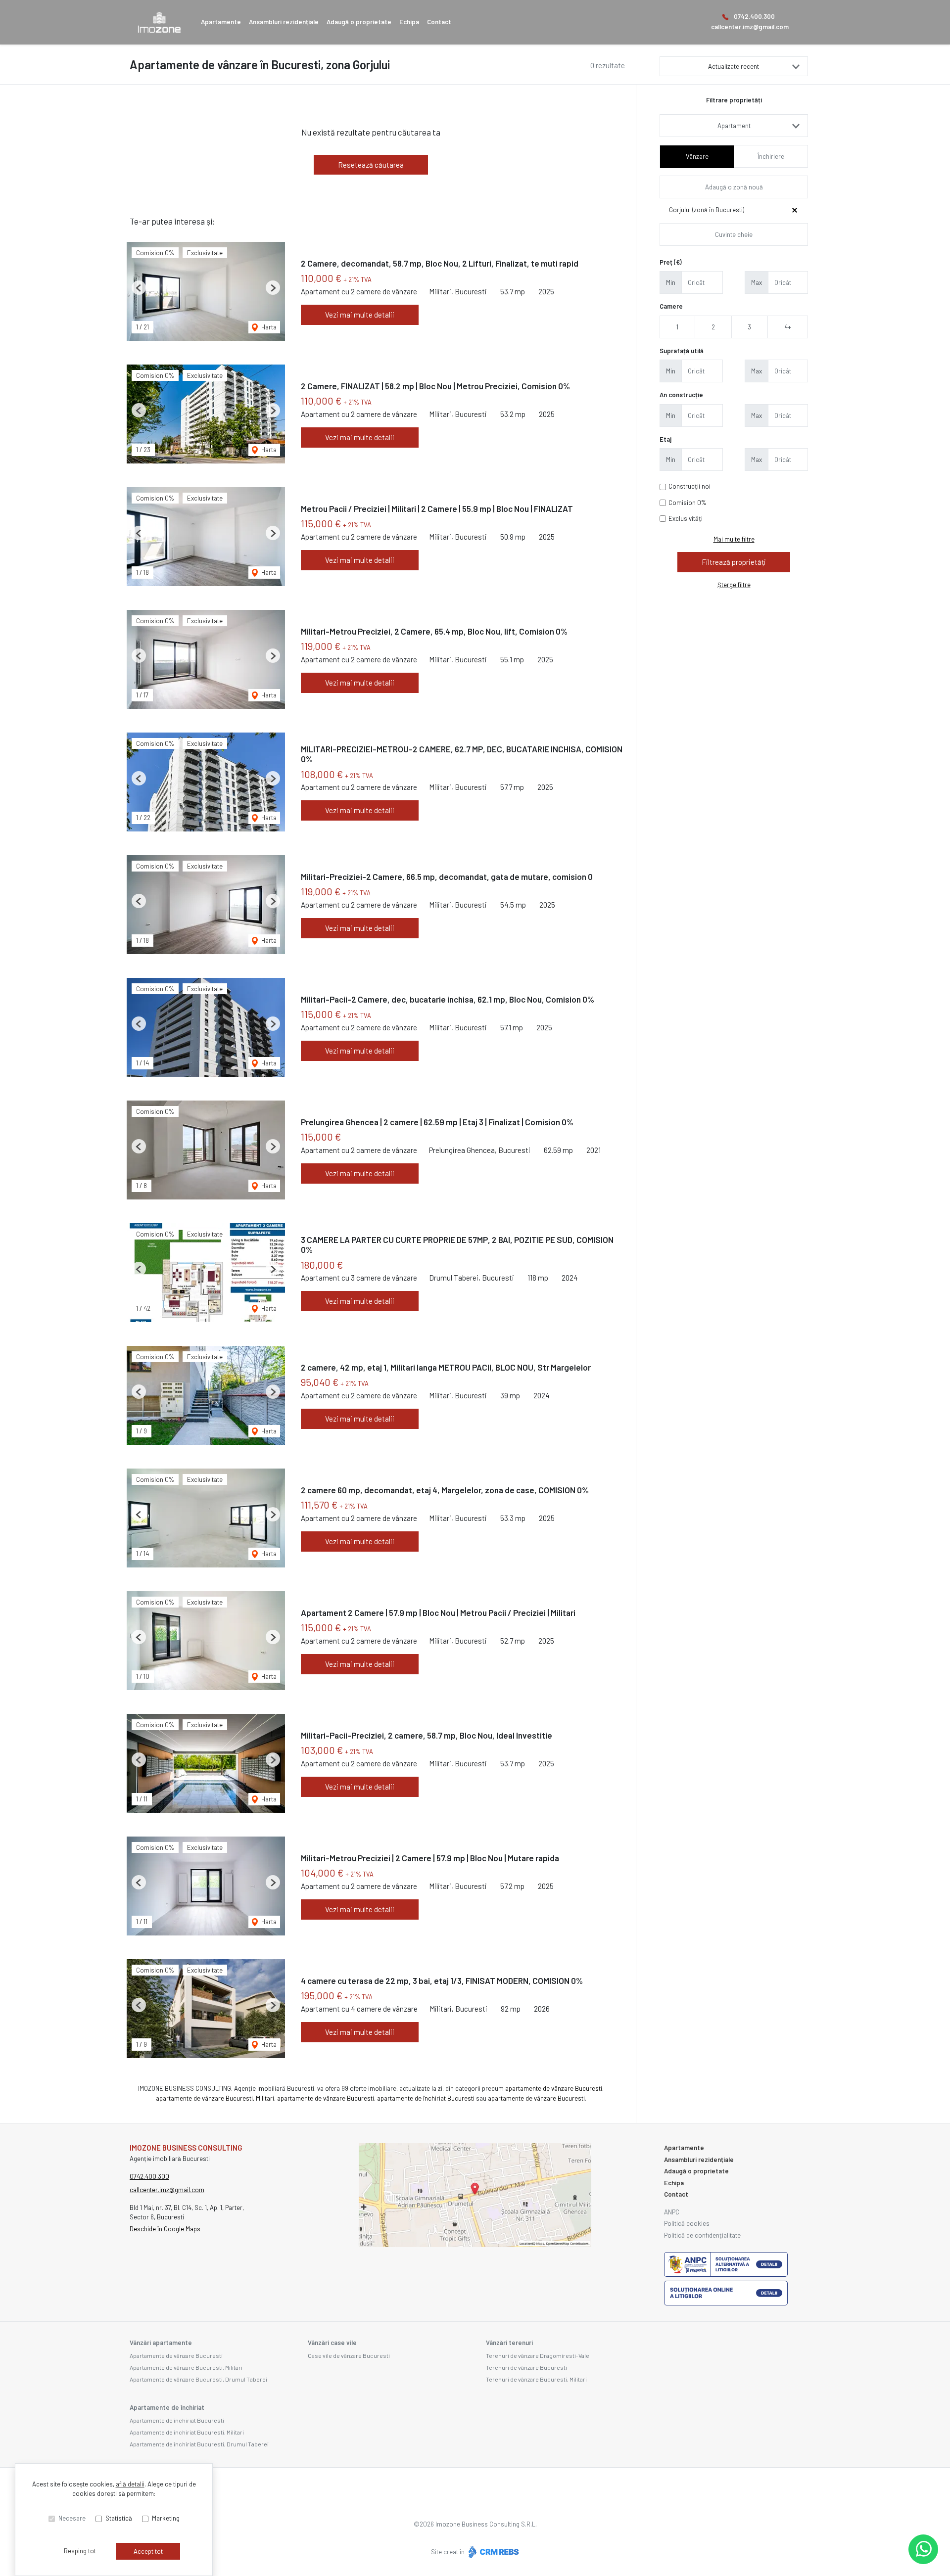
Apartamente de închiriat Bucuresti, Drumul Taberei (199, 2444)
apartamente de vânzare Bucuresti (554, 2088)
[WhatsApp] (923, 2549)
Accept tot (148, 2551)
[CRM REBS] (493, 2552)
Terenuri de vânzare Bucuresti (526, 2367)
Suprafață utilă (682, 351)
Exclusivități (686, 518)
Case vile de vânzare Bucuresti (349, 2355)
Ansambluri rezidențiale (284, 22)
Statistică (119, 2518)
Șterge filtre (734, 585)
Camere (671, 306)
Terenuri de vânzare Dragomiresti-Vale (538, 2355)
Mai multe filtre (734, 539)
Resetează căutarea (371, 165)
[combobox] (734, 126)
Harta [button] (268, 327)
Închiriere (771, 156)
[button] (139, 288)
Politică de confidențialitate (702, 2235)
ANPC (672, 2212)
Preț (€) (671, 262)
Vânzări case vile (332, 2343)
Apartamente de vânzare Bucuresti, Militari (186, 2367)
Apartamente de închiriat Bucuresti (177, 2420)
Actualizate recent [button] (734, 66)
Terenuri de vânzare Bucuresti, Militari (536, 2379)
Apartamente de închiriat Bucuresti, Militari (187, 2432)
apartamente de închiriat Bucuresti (426, 2098)
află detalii (130, 2484)
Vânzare (697, 156)
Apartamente (221, 22)
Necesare (72, 2518)
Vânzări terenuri (509, 2343)
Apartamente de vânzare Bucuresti (176, 2355)
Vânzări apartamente (161, 2343)
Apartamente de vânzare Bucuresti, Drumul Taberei (198, 2379)
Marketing (166, 2518)
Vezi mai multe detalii (360, 315)
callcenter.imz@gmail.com (750, 27)
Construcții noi (689, 486)
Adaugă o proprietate (359, 22)
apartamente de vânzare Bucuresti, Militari (215, 2098)
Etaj (665, 439)
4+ (788, 327)
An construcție (681, 395)
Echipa (409, 22)
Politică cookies (687, 2223)
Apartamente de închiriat (167, 2407)
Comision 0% (688, 503)
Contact (439, 22)
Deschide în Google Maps (165, 2229)
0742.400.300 (754, 16)
